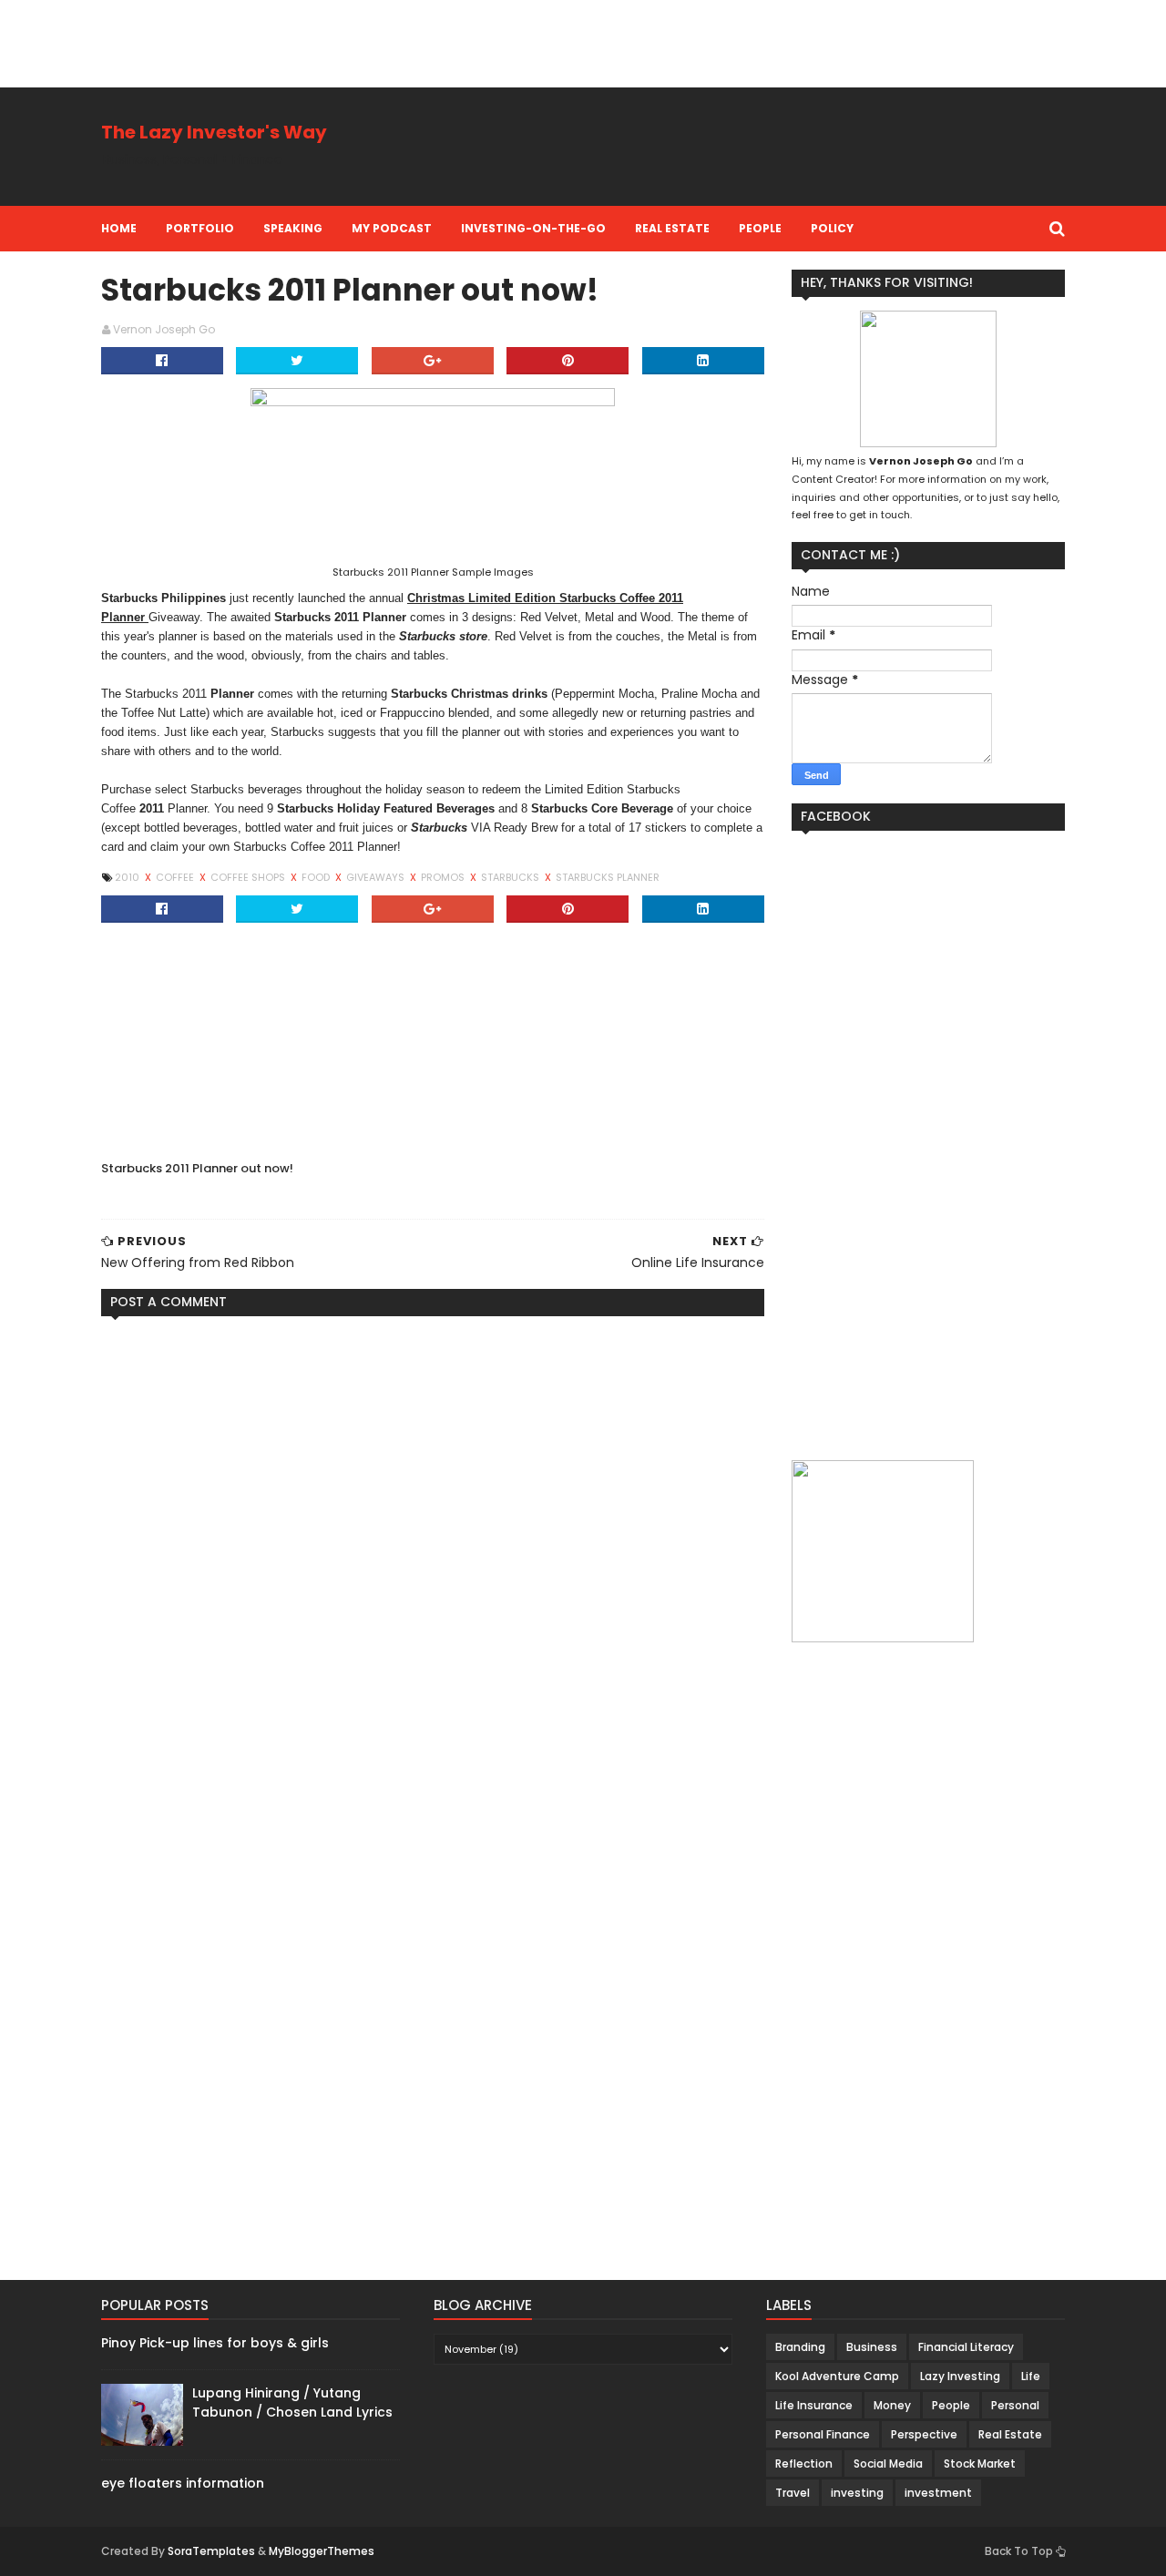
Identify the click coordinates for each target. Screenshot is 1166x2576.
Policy (832, 228)
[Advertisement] (332, 41)
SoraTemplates (211, 2551)
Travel (793, 2493)
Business (872, 2347)
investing (857, 2493)
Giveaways (377, 877)
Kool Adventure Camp (837, 2376)
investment (938, 2493)
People (760, 228)
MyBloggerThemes (322, 2551)
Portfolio (200, 228)
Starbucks (511, 877)
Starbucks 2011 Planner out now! (197, 1168)
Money (892, 2405)
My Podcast (392, 228)
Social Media (888, 2464)
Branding (800, 2347)
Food (317, 877)
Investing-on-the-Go (533, 228)
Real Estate (672, 228)
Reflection (804, 2464)
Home (119, 228)
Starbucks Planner (608, 877)
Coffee (176, 877)
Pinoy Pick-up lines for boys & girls (215, 2343)
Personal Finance (823, 2434)
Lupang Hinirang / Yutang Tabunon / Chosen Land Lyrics (292, 2402)
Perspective (924, 2434)
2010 (128, 877)
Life (1031, 2376)
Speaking (293, 228)
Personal (1015, 2405)
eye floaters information (183, 2483)
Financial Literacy (966, 2347)
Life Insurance (814, 2405)
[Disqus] (433, 1558)
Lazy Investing (960, 2376)
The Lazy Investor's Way (214, 132)
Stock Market (980, 2464)
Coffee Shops (249, 877)
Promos (444, 877)
